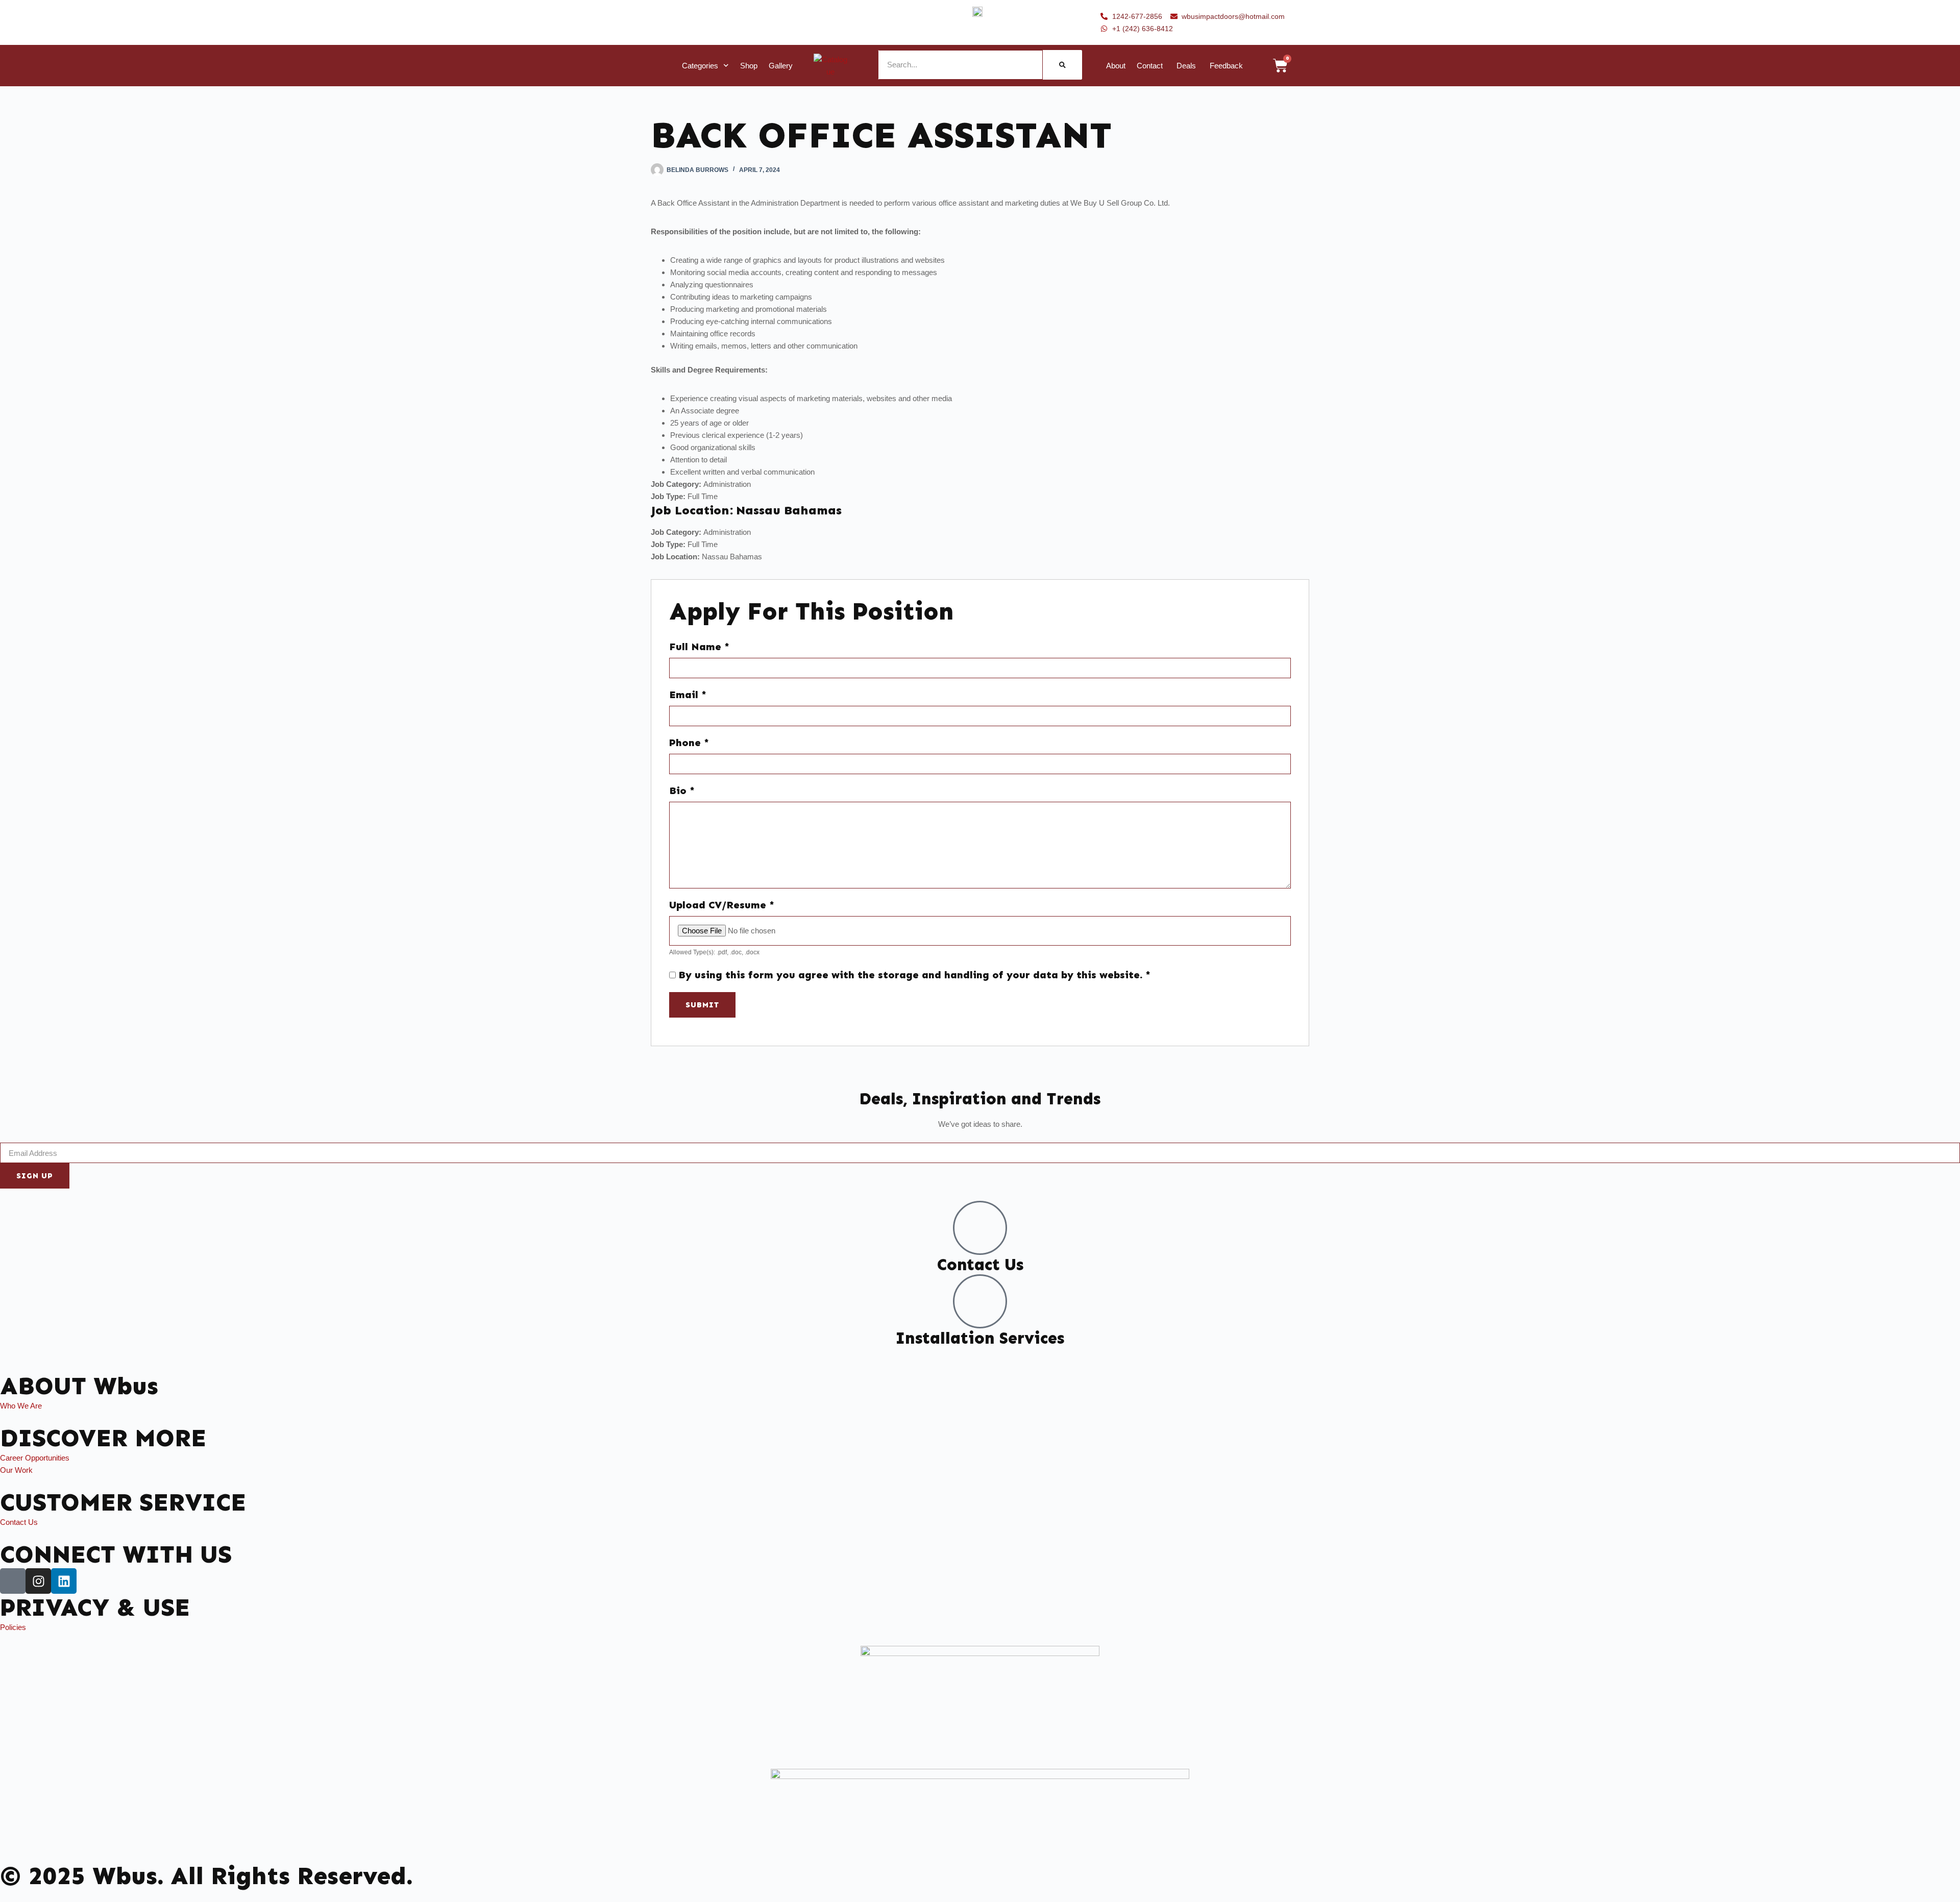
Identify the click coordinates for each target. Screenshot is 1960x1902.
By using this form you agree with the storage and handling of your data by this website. (914, 975)
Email (688, 695)
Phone (689, 743)
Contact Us (980, 1265)
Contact (1150, 66)
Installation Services (980, 1338)
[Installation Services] (980, 1301)
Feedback (1226, 66)
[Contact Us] (980, 1228)
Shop (749, 66)
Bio (682, 791)
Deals (1186, 66)
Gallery (781, 66)
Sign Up (35, 1176)
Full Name (699, 647)
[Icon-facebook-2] (13, 1581)
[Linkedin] (64, 1581)
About (1116, 66)
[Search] (1062, 65)
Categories (700, 66)
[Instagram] (38, 1581)
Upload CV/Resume (722, 905)
